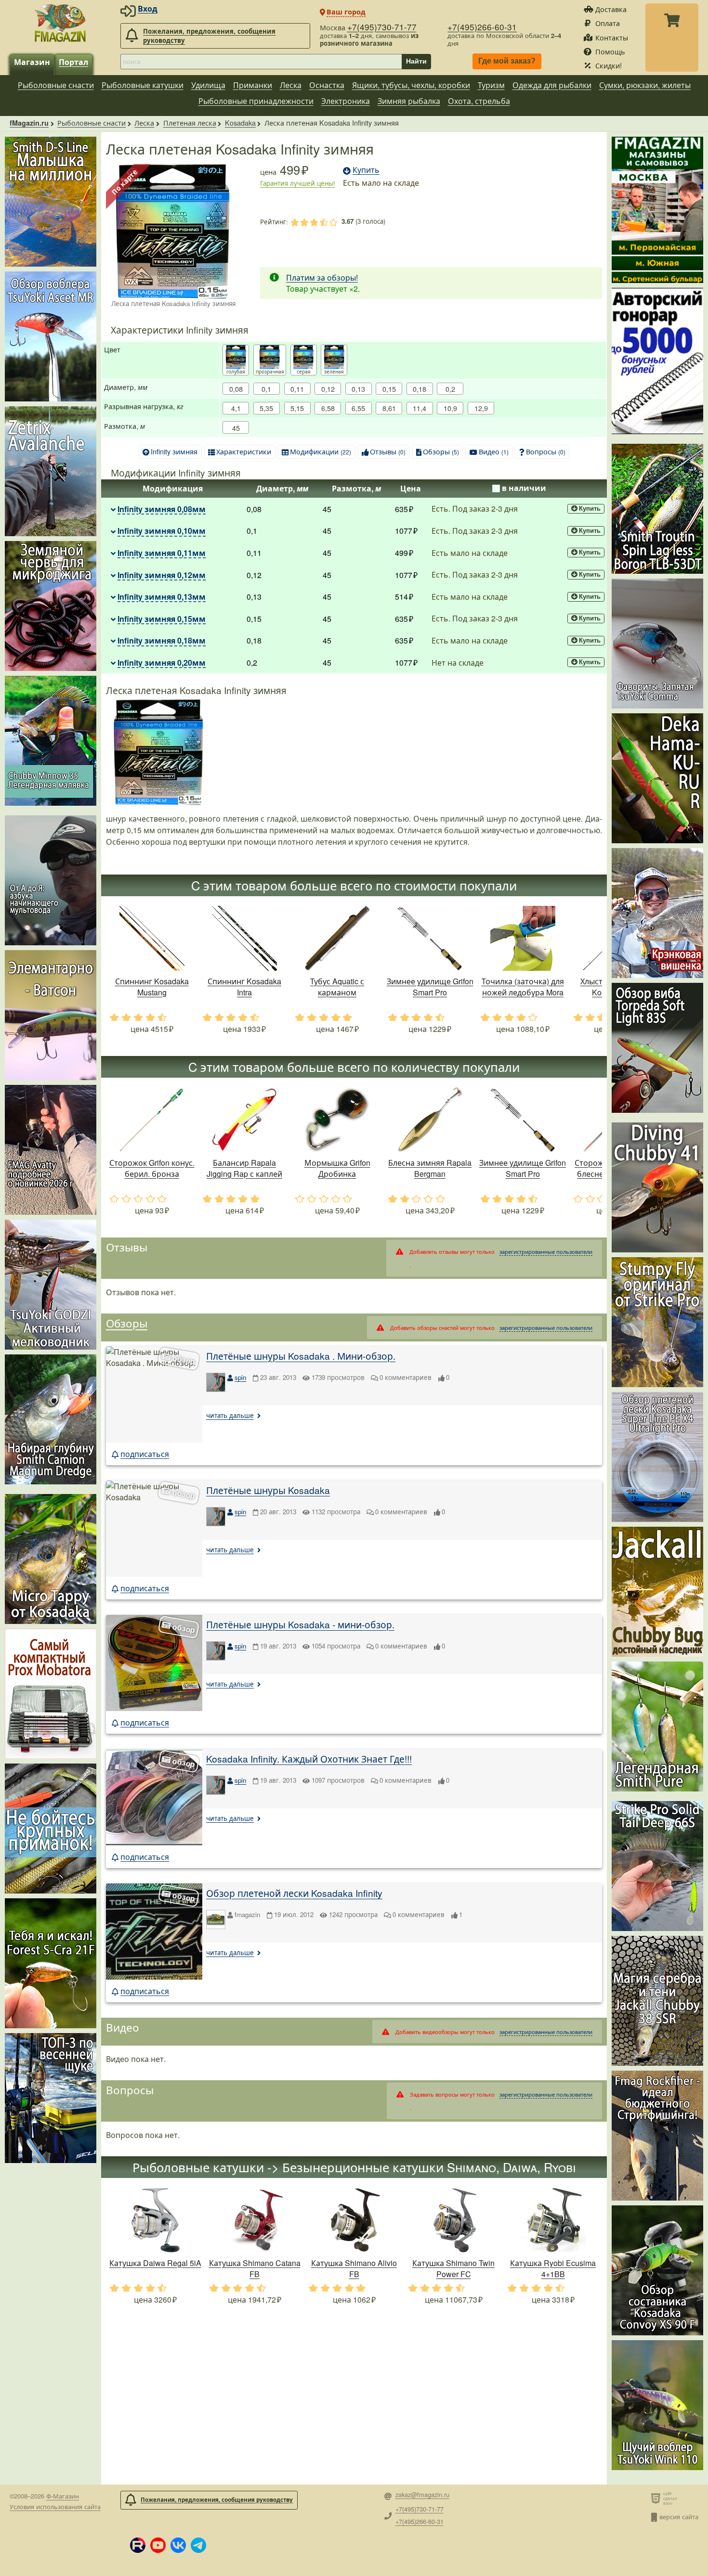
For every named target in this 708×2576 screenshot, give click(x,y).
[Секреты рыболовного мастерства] (657, 361)
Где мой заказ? (507, 61)
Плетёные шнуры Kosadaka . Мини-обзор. (301, 1356)
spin (240, 1377)
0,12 (328, 389)
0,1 (266, 389)
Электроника (346, 101)
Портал (73, 62)
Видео (494, 451)
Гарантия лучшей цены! (298, 183)
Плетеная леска (190, 122)
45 (236, 428)
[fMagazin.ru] (60, 23)
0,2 (450, 389)
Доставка (611, 9)
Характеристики (244, 451)
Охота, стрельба (479, 101)
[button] (138, 2545)
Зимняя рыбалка (409, 101)
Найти (416, 61)
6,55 (358, 408)
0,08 (236, 389)
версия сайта (679, 2517)
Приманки (253, 85)
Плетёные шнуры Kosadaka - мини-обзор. (300, 1624)
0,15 (389, 389)
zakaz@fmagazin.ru (422, 2495)
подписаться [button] (145, 1454)
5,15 (297, 408)
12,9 (481, 408)
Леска (291, 85)
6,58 (328, 408)
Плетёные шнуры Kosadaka (268, 1490)
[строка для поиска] (261, 62)
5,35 (266, 408)
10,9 (450, 408)
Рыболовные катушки (143, 85)
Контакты (612, 37)
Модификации (321, 451)
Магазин (32, 62)
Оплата (608, 23)
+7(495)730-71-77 (382, 27)
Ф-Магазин (63, 2496)
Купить (590, 509)
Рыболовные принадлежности (256, 101)
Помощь (610, 51)
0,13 (358, 389)
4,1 (236, 408)
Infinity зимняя (174, 451)
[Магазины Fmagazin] (657, 210)
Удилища (208, 85)
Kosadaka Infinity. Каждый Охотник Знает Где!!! (309, 1758)
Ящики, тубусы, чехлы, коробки (411, 85)
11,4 (420, 408)
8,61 (389, 408)
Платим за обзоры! (322, 277)
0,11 (297, 389)
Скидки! (609, 65)
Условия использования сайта (55, 2506)
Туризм (491, 85)
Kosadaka (240, 122)
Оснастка (327, 85)
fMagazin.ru (29, 123)
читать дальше (230, 1415)
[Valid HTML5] (657, 2498)
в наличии (524, 488)
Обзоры (441, 451)
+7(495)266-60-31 (482, 27)
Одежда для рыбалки (552, 85)
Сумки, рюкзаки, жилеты (645, 85)
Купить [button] (366, 170)
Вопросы (546, 451)
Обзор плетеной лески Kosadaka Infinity (294, 1893)
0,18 (420, 389)
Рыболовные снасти (56, 85)
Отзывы (388, 451)
